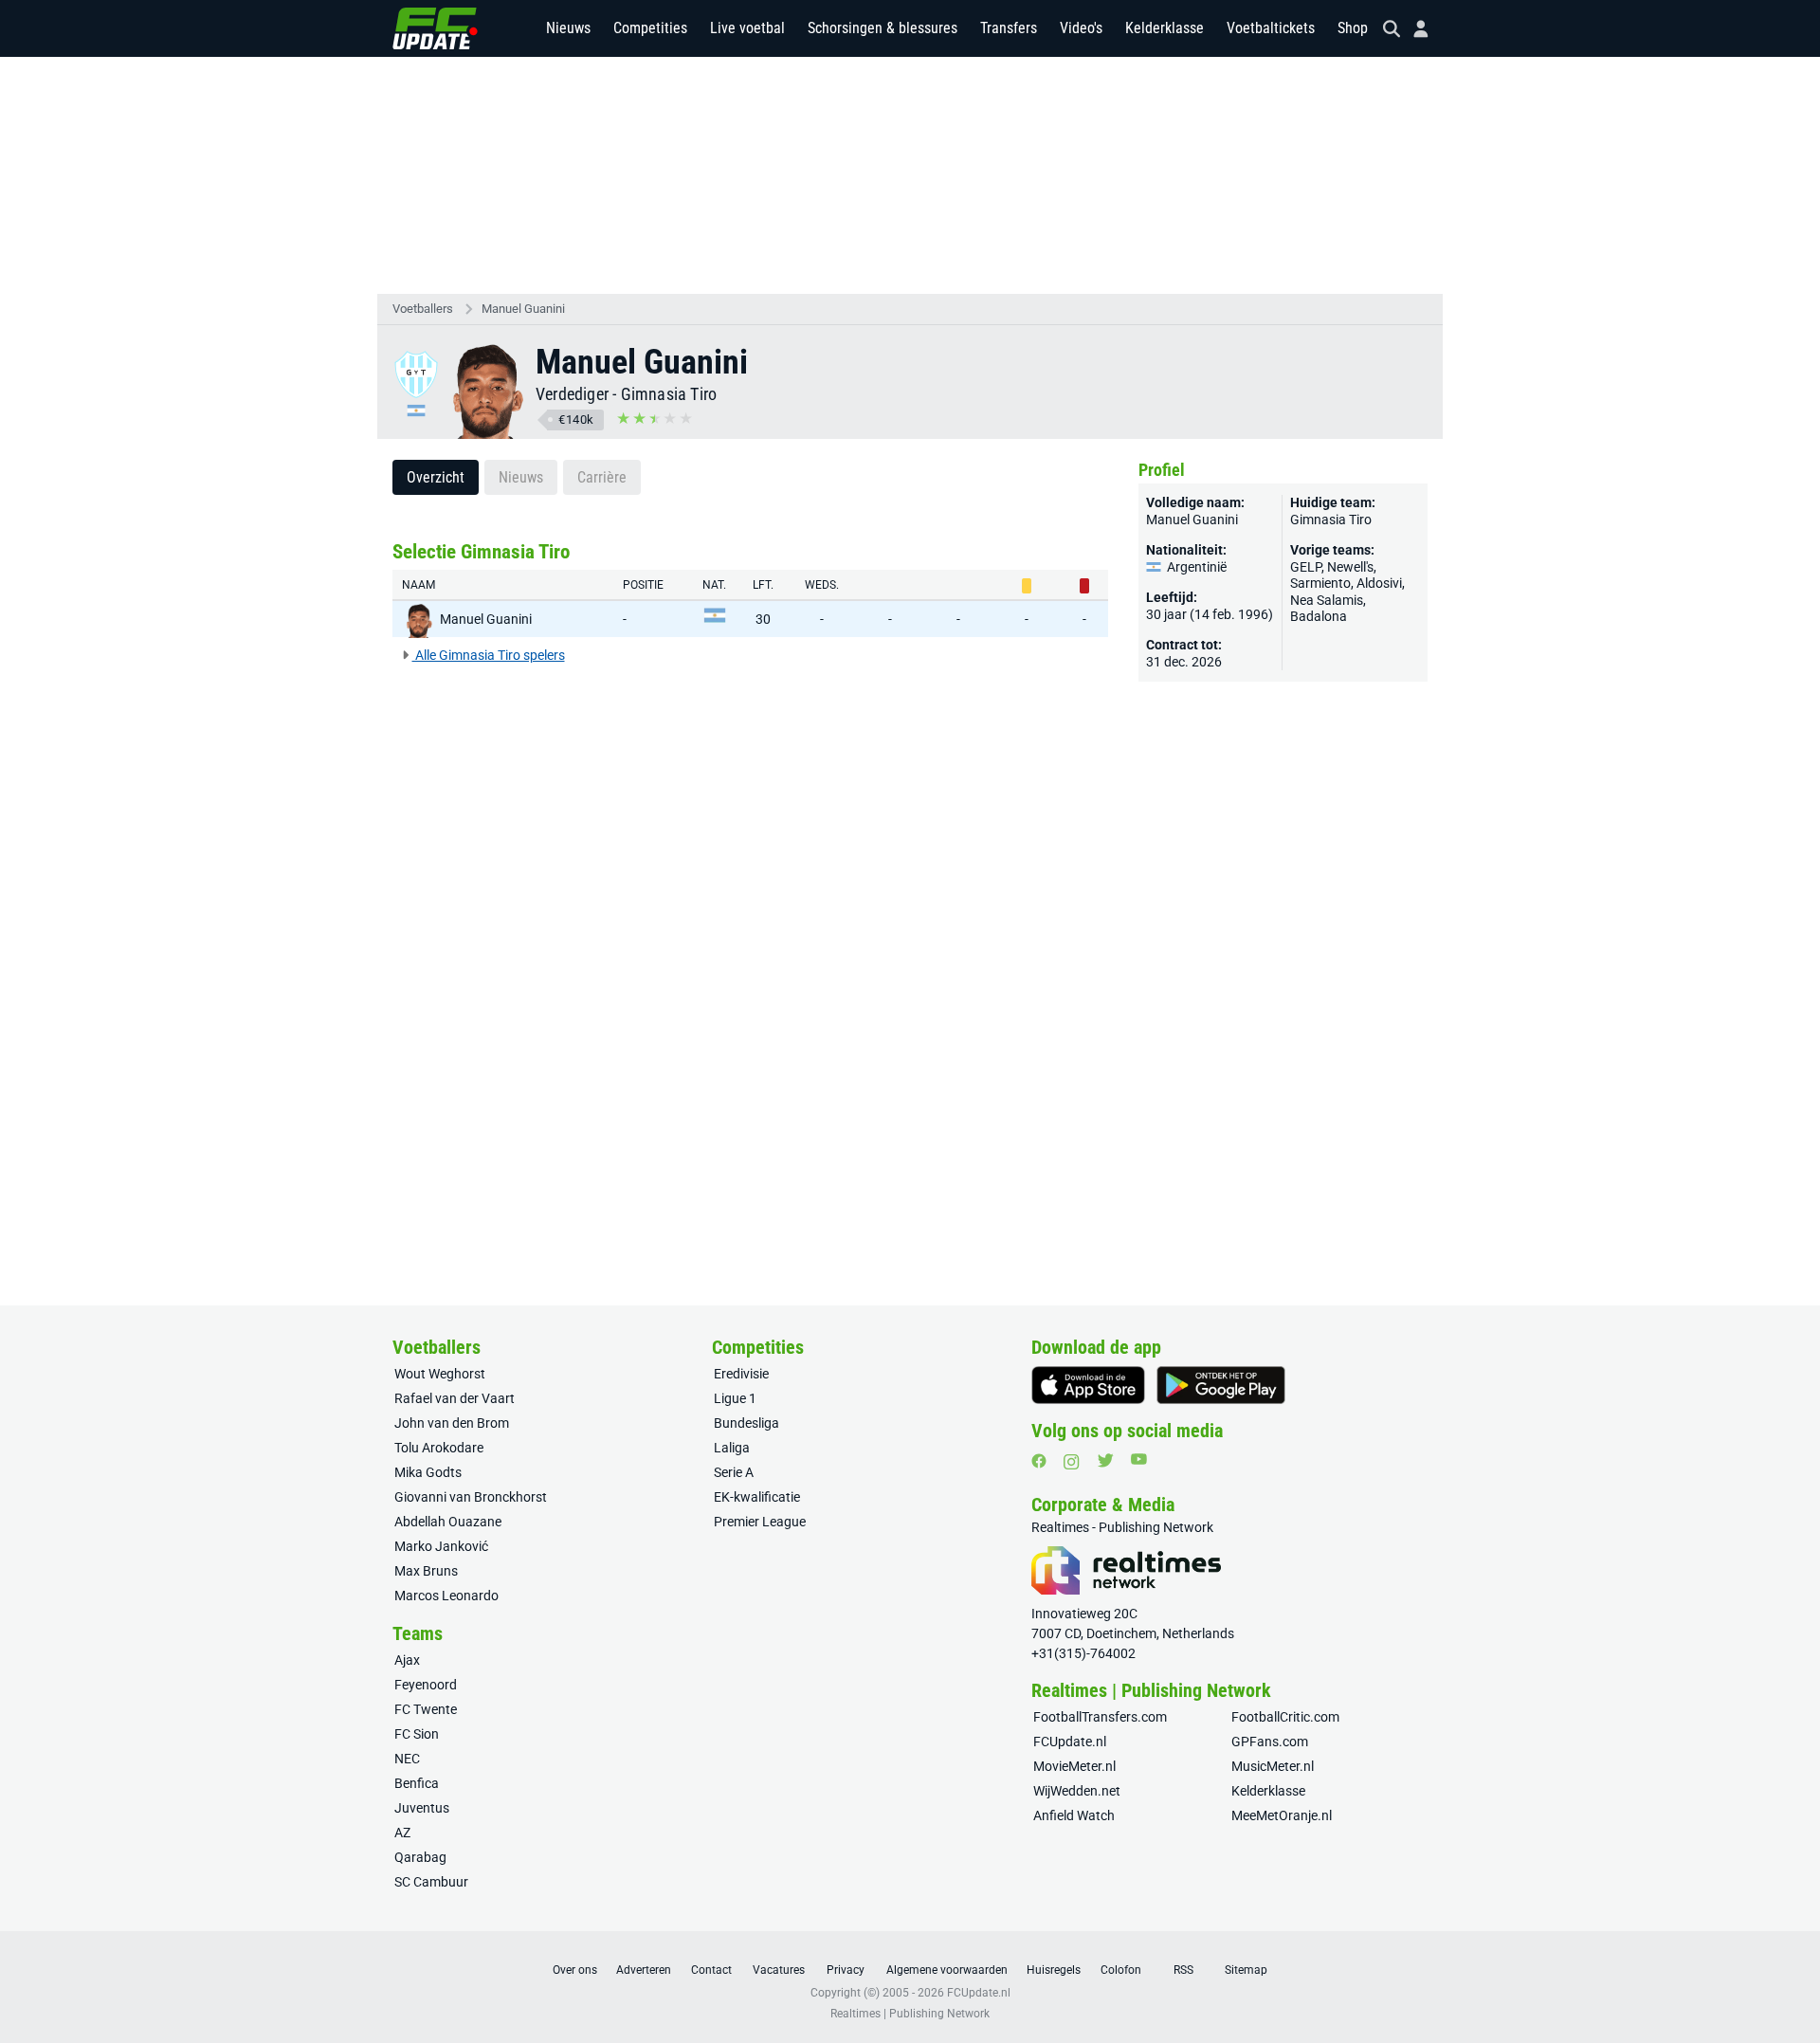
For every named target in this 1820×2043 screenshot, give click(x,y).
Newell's (1350, 567)
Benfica (417, 1783)
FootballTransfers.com (1100, 1717)
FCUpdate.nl (1070, 1742)
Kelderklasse (1165, 28)
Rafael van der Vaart (455, 1398)
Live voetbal (747, 28)
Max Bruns (426, 1571)
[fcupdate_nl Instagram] (1072, 1462)
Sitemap (1246, 1970)
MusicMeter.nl (1273, 1766)
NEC (407, 1759)
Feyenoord (426, 1685)
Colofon (1121, 1970)
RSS (1183, 1970)
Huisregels (1054, 1970)
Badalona (1319, 616)
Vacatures (779, 1970)
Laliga (732, 1448)
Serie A (734, 1472)
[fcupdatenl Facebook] (1039, 1461)
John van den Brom (452, 1423)
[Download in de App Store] (1088, 1385)
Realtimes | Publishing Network (910, 2014)
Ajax (407, 1660)
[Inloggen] (1413, 29)
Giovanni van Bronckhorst (471, 1497)
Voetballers (423, 309)
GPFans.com (1270, 1742)
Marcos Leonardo (446, 1596)
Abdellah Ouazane (448, 1522)
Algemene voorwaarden (947, 1970)
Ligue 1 (735, 1398)
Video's (1081, 28)
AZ (402, 1833)
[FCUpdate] (435, 28)
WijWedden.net (1077, 1791)
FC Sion (417, 1734)
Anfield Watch (1074, 1815)
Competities (650, 28)
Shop (1353, 28)
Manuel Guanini (523, 309)
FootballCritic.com (1285, 1717)
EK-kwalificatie (757, 1497)
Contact (711, 1970)
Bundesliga (746, 1423)
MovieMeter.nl (1074, 1766)
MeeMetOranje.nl (1282, 1815)
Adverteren (644, 1970)
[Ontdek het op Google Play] (1221, 1385)
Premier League (760, 1522)
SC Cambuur (431, 1882)
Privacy (846, 1970)
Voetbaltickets (1271, 28)
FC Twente (426, 1709)
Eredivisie (741, 1374)
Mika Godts (428, 1472)
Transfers (1009, 28)
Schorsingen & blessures (883, 28)
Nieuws (568, 28)
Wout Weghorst (440, 1374)
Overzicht (436, 477)
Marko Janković (441, 1546)
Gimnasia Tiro (669, 394)
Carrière (602, 477)
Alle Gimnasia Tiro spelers (489, 655)
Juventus (422, 1808)
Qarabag (420, 1857)
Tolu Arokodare (439, 1448)
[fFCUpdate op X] (1105, 1460)
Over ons (575, 1970)
